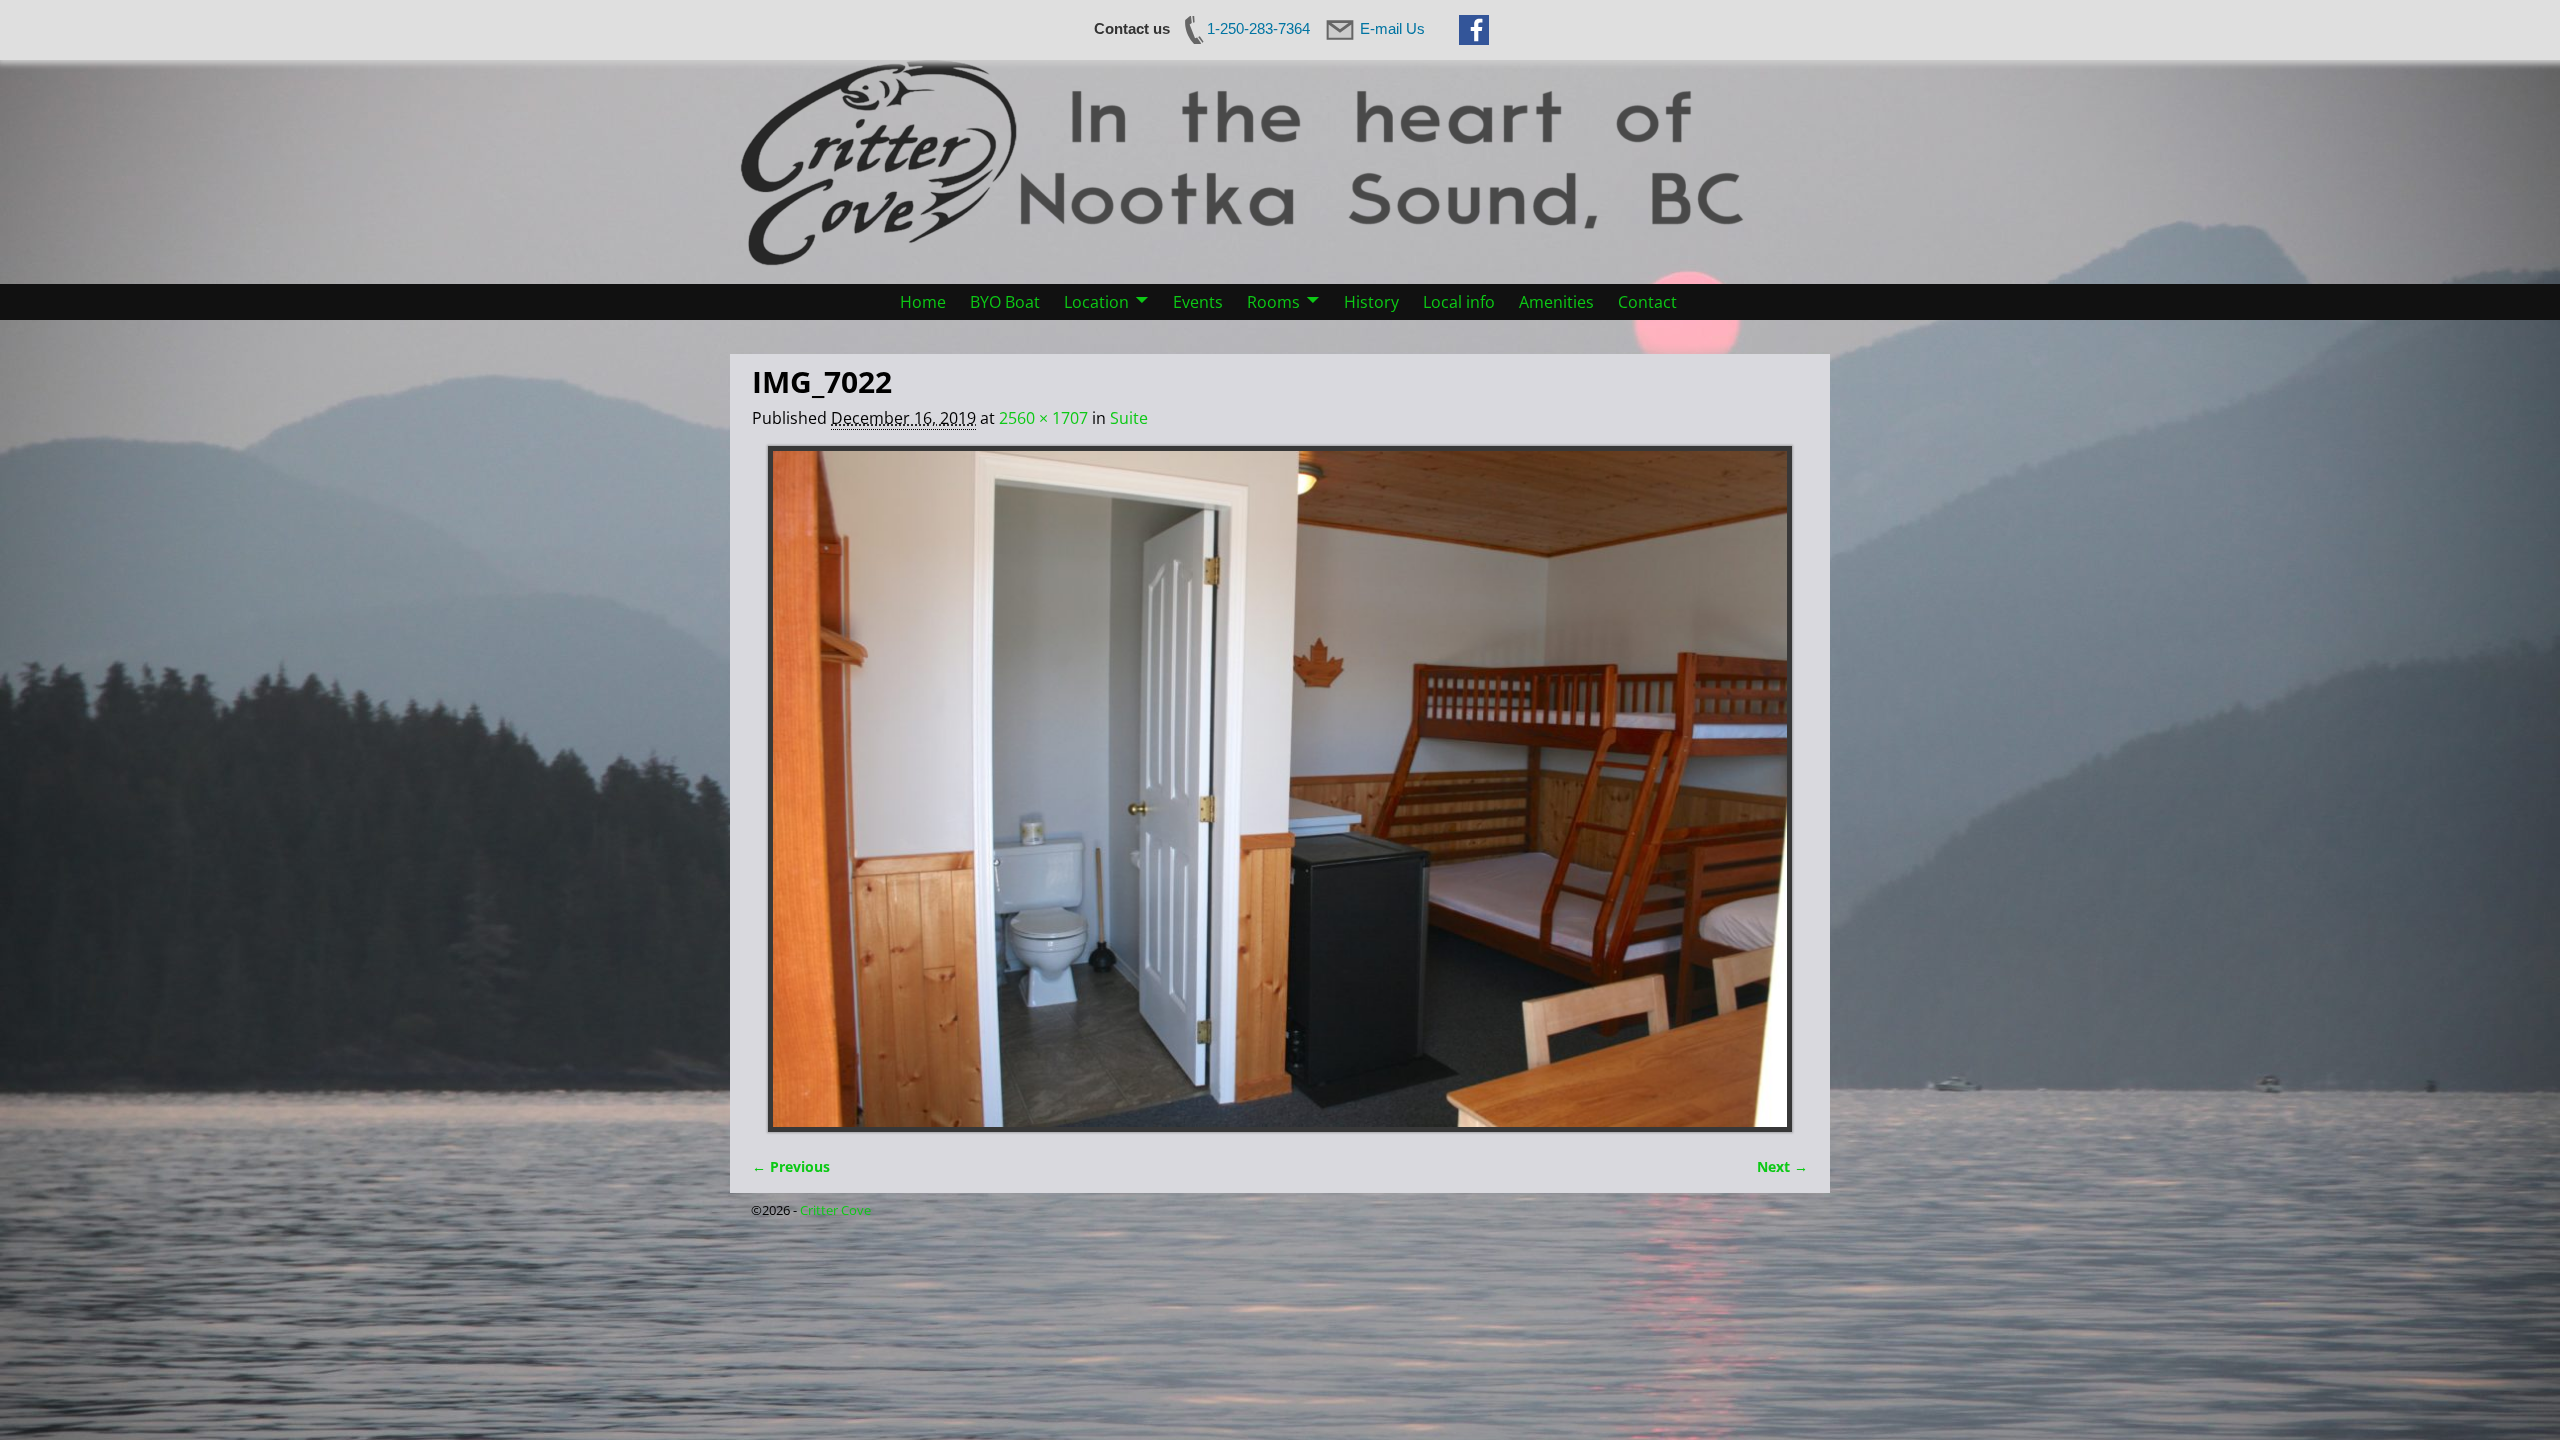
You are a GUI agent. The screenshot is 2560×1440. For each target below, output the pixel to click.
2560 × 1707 (1043, 418)
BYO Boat (1005, 302)
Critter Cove (835, 1210)
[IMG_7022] (1280, 789)
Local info (1459, 302)
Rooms (1273, 302)
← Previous (791, 1166)
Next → (1782, 1166)
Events (1198, 302)
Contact (1647, 302)
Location (1096, 302)
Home (923, 302)
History (1371, 302)
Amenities (1556, 302)
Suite (1129, 418)
